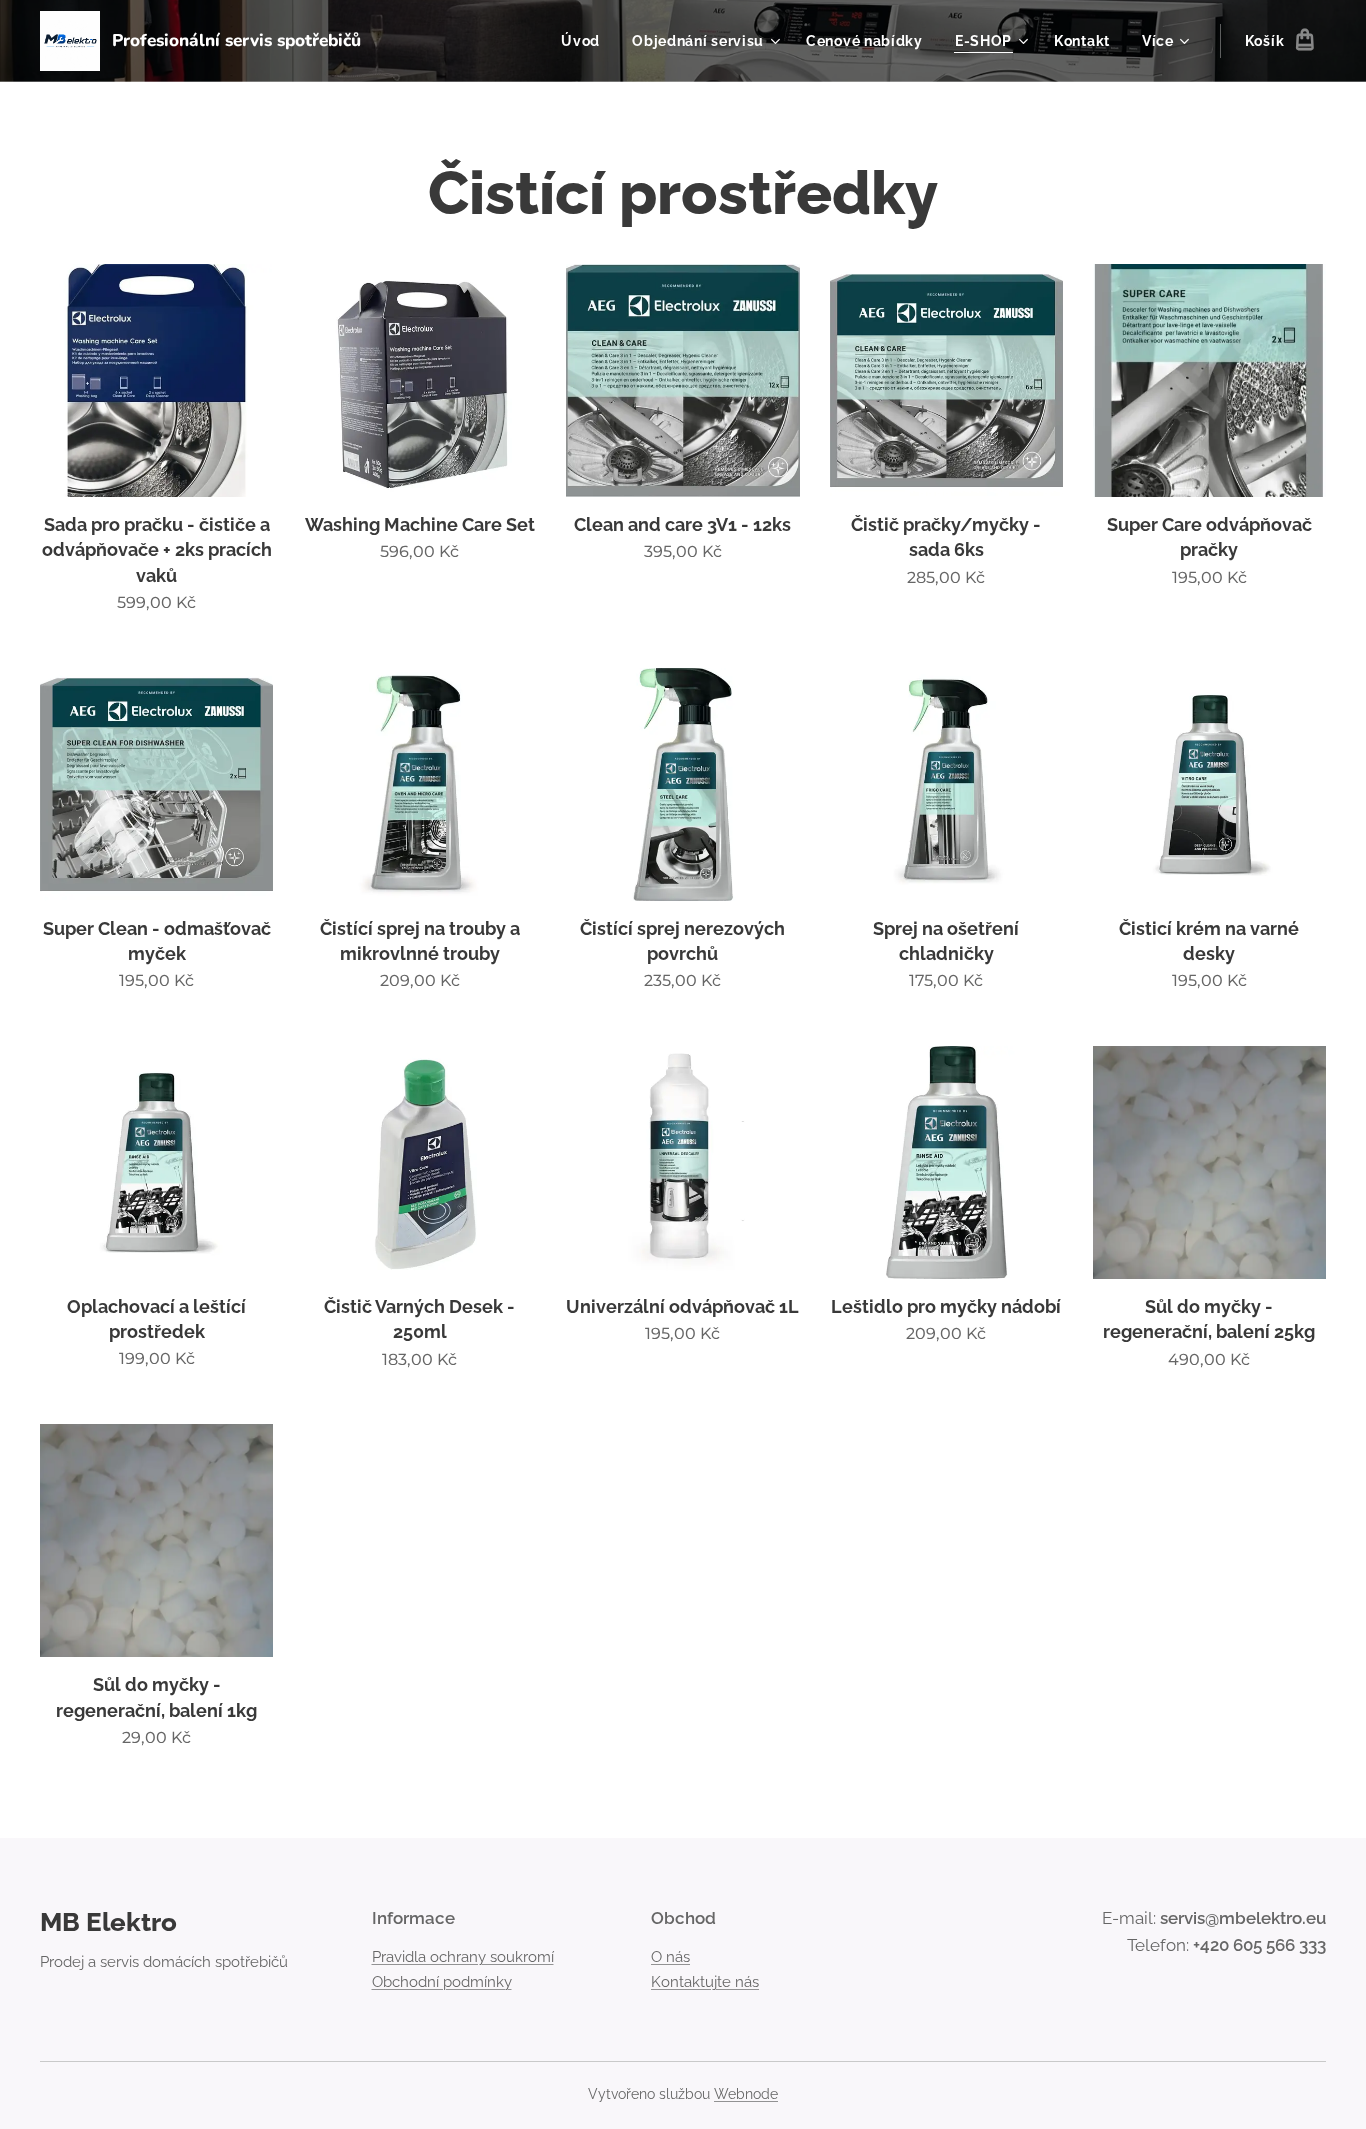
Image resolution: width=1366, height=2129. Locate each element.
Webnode (746, 2094)
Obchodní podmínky (442, 1982)
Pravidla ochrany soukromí (463, 1957)
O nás (670, 1957)
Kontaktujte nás (705, 1982)
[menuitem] (586, 41)
